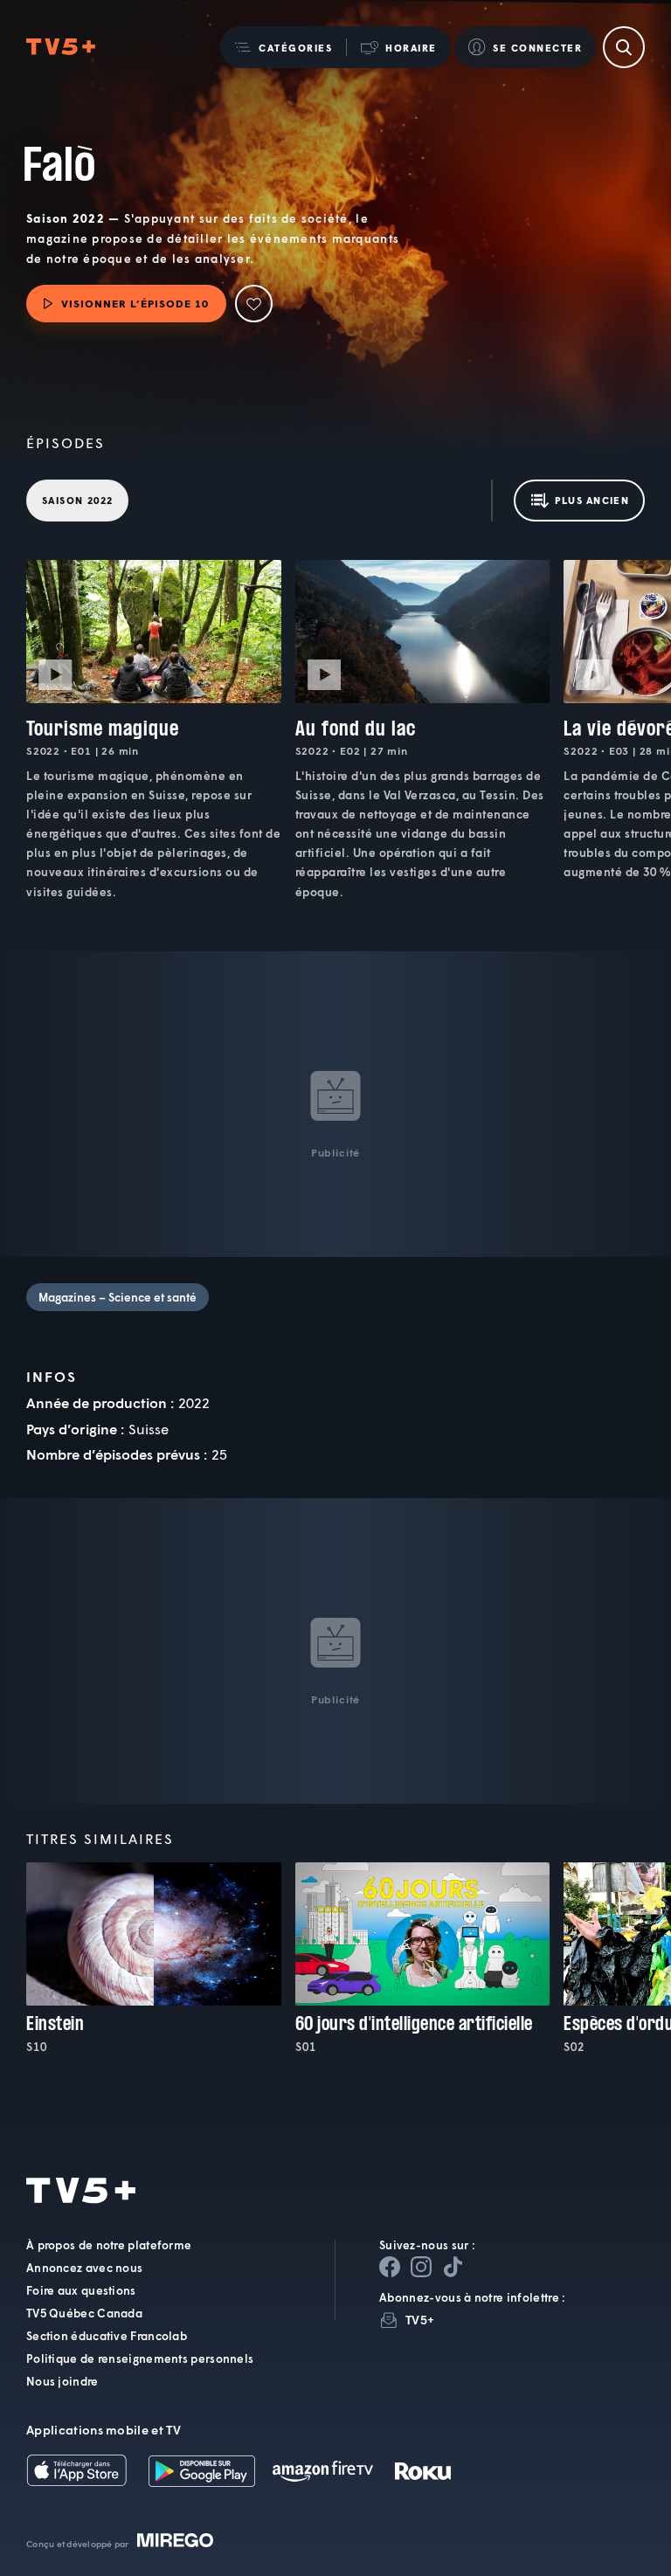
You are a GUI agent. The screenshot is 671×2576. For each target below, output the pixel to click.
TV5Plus (61, 47)
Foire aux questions (81, 2290)
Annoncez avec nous (84, 2268)
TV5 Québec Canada (84, 2313)
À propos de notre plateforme (109, 2245)
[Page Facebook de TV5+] (390, 2267)
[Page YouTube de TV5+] (453, 2267)
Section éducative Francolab (107, 2336)
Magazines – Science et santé (118, 1297)
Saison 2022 (77, 500)
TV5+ (420, 2320)
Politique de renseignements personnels (140, 2358)
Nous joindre (62, 2381)
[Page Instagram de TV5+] (421, 2267)
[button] (283, 47)
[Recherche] (624, 47)
